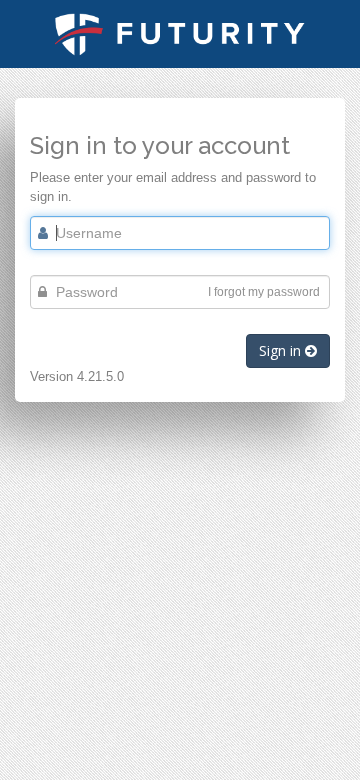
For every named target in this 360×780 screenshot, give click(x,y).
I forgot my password (264, 292)
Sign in (282, 350)
